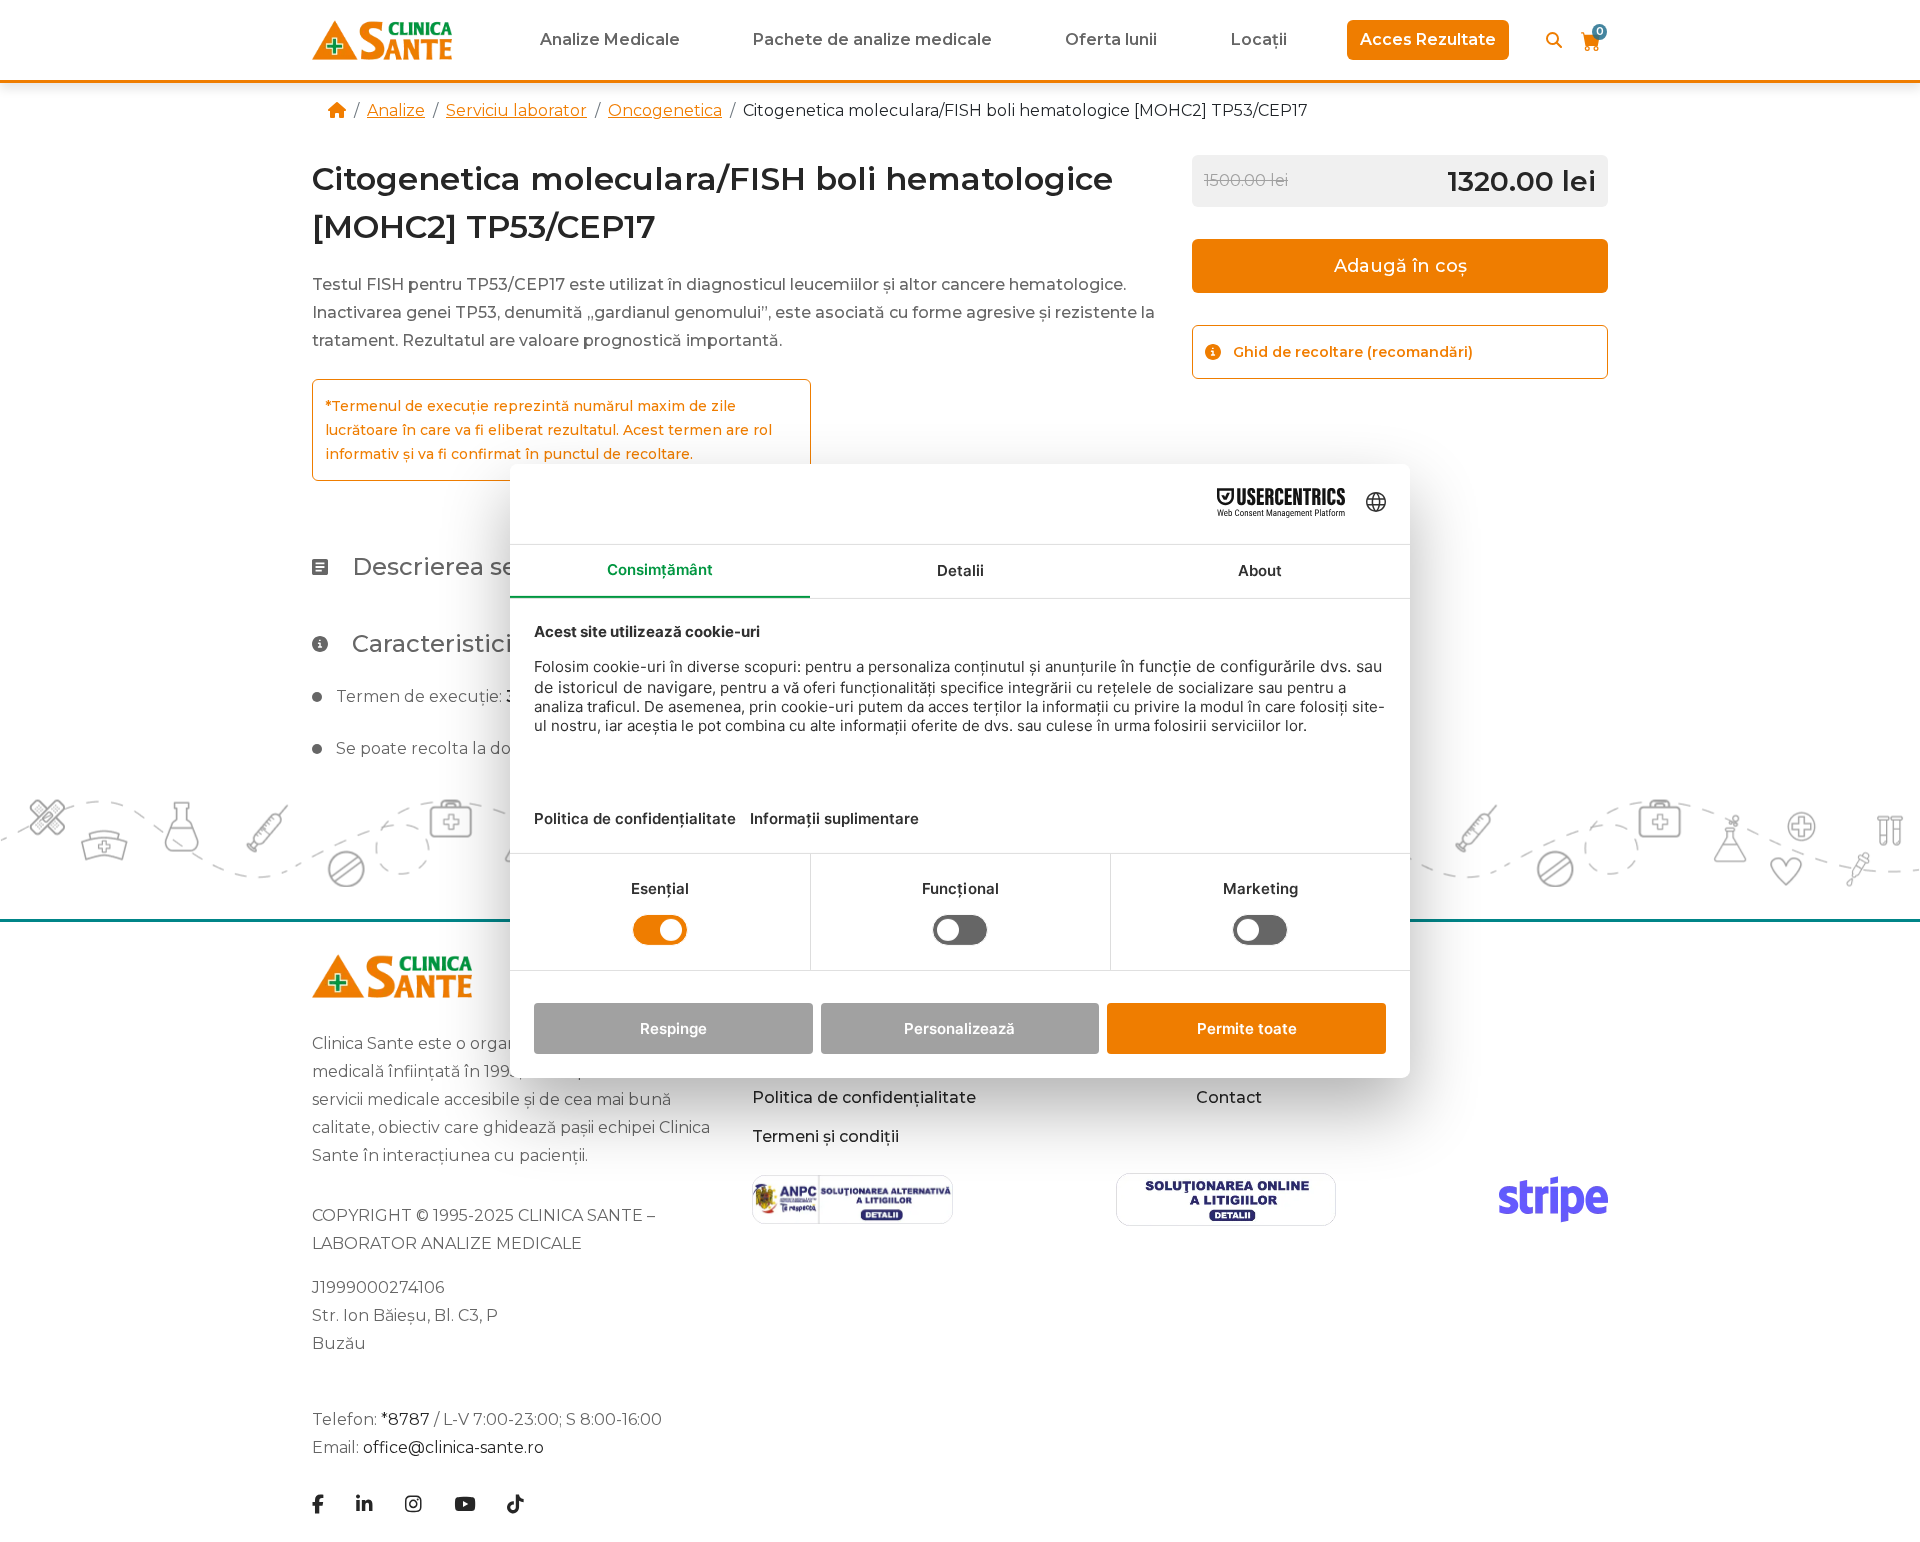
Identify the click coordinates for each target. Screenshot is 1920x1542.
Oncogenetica (665, 110)
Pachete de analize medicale (872, 39)
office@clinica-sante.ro (453, 1447)
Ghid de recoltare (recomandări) (1353, 352)
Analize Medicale (610, 39)
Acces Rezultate (1428, 39)
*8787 (405, 1419)
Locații (1259, 39)
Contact (1229, 1097)
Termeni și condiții (825, 1136)
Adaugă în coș (1400, 266)
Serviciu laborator (516, 110)
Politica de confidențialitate (864, 1097)
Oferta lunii (1111, 39)
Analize (396, 110)
